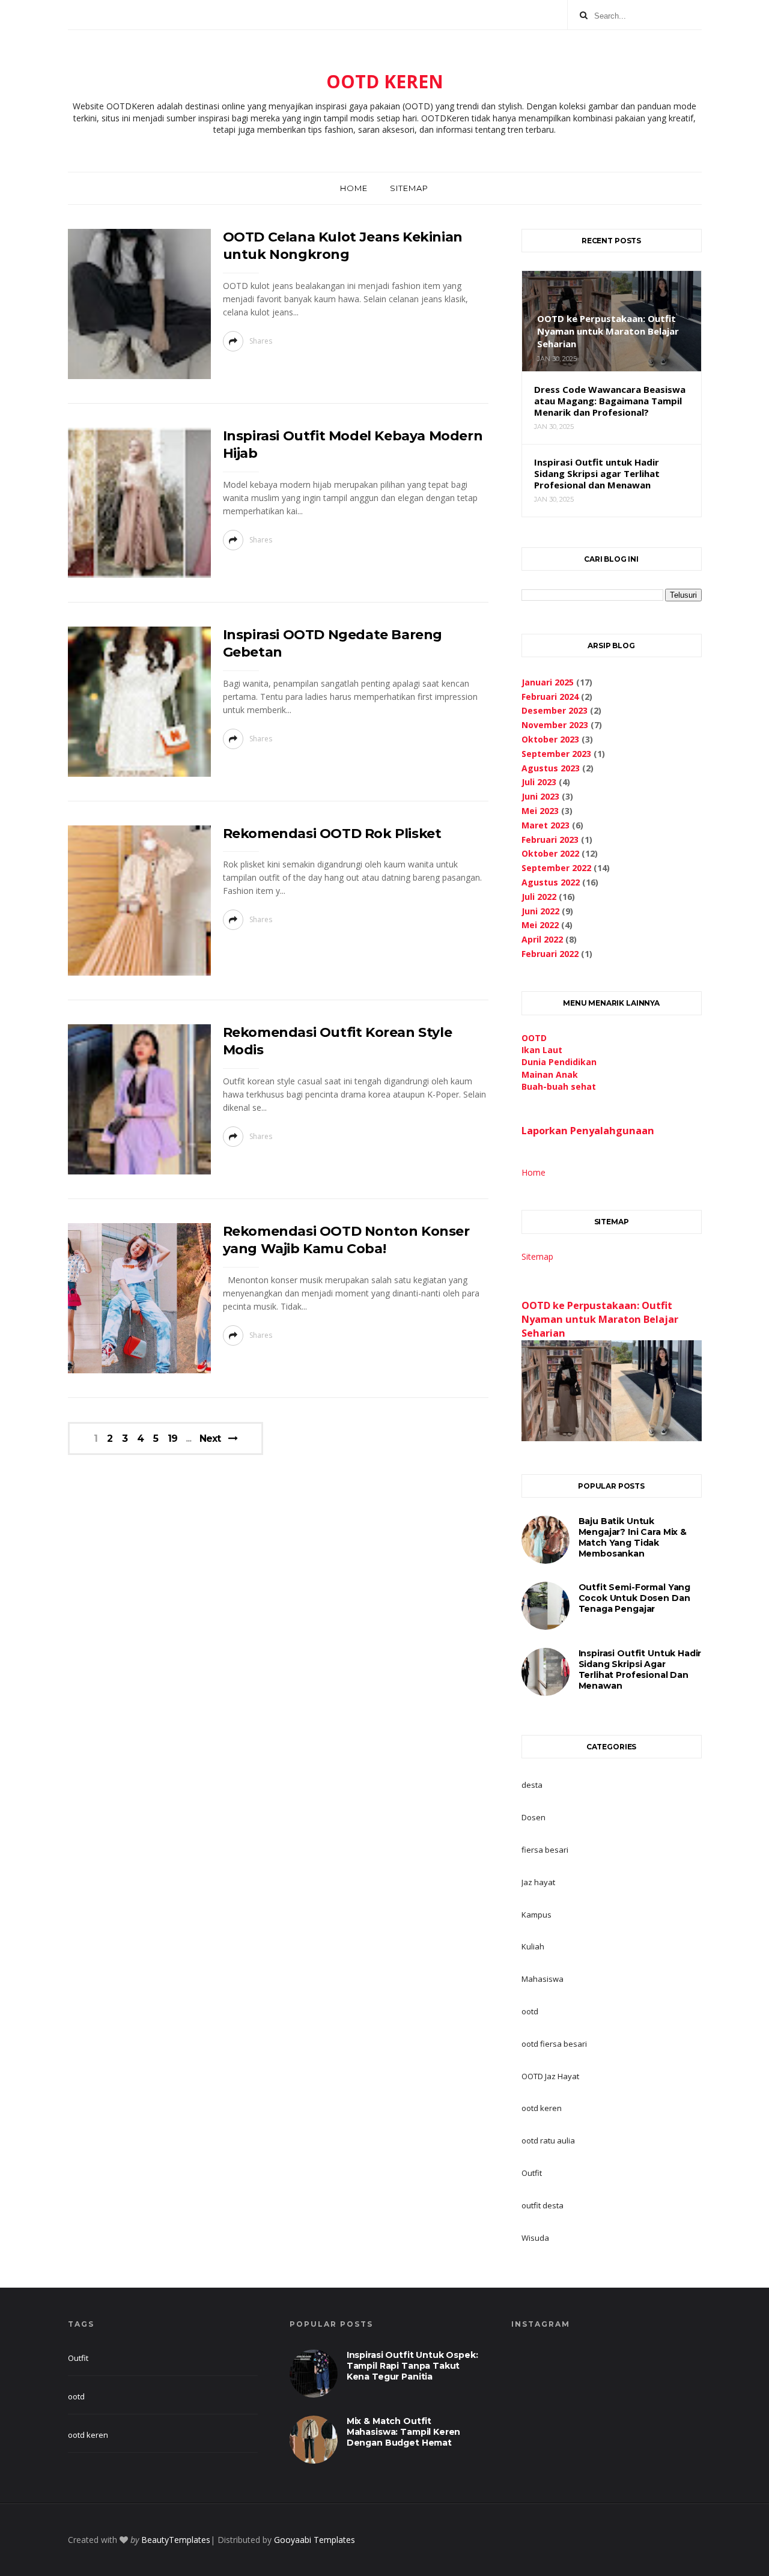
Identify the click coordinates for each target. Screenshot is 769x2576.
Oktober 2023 (550, 739)
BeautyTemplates (176, 2540)
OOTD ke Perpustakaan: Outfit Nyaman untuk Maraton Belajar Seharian (600, 1319)
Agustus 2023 (551, 768)
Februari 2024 (550, 697)
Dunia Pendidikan (559, 1062)
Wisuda (535, 2238)
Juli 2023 (539, 782)
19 (172, 1439)
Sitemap (409, 188)
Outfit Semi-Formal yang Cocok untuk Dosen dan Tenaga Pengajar (635, 1598)
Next (210, 1438)
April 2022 (542, 939)
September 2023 (556, 754)
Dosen (533, 1817)
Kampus (536, 1915)
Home (354, 188)
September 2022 (556, 868)
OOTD (534, 1038)
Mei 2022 (540, 925)
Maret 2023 (546, 825)
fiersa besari (545, 1850)
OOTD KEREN (385, 81)
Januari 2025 (548, 682)
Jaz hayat (538, 1882)
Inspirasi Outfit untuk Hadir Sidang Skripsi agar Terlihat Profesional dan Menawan (640, 1669)
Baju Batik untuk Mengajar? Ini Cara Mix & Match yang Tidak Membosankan (633, 1537)
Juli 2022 (539, 897)
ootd (530, 2011)
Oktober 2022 (550, 853)
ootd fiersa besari (554, 2044)
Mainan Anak (550, 1074)
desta (532, 1785)
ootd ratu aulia (548, 2140)
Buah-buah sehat (559, 1086)
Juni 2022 (540, 911)
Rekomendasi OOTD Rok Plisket (332, 834)
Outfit (532, 2173)
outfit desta (543, 2205)
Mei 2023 (540, 811)
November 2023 (555, 725)
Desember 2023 (555, 710)
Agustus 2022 (551, 882)
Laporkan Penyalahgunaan (588, 1131)
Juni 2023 (540, 796)
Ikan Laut (542, 1050)
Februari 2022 (550, 954)
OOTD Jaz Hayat (550, 2076)
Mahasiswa (543, 1979)
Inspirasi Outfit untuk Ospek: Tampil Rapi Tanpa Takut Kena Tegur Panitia (412, 2366)
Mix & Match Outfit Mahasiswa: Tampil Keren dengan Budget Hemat (404, 2432)
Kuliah (533, 1946)
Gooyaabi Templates (315, 2540)
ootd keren (542, 2108)
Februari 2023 (550, 840)
